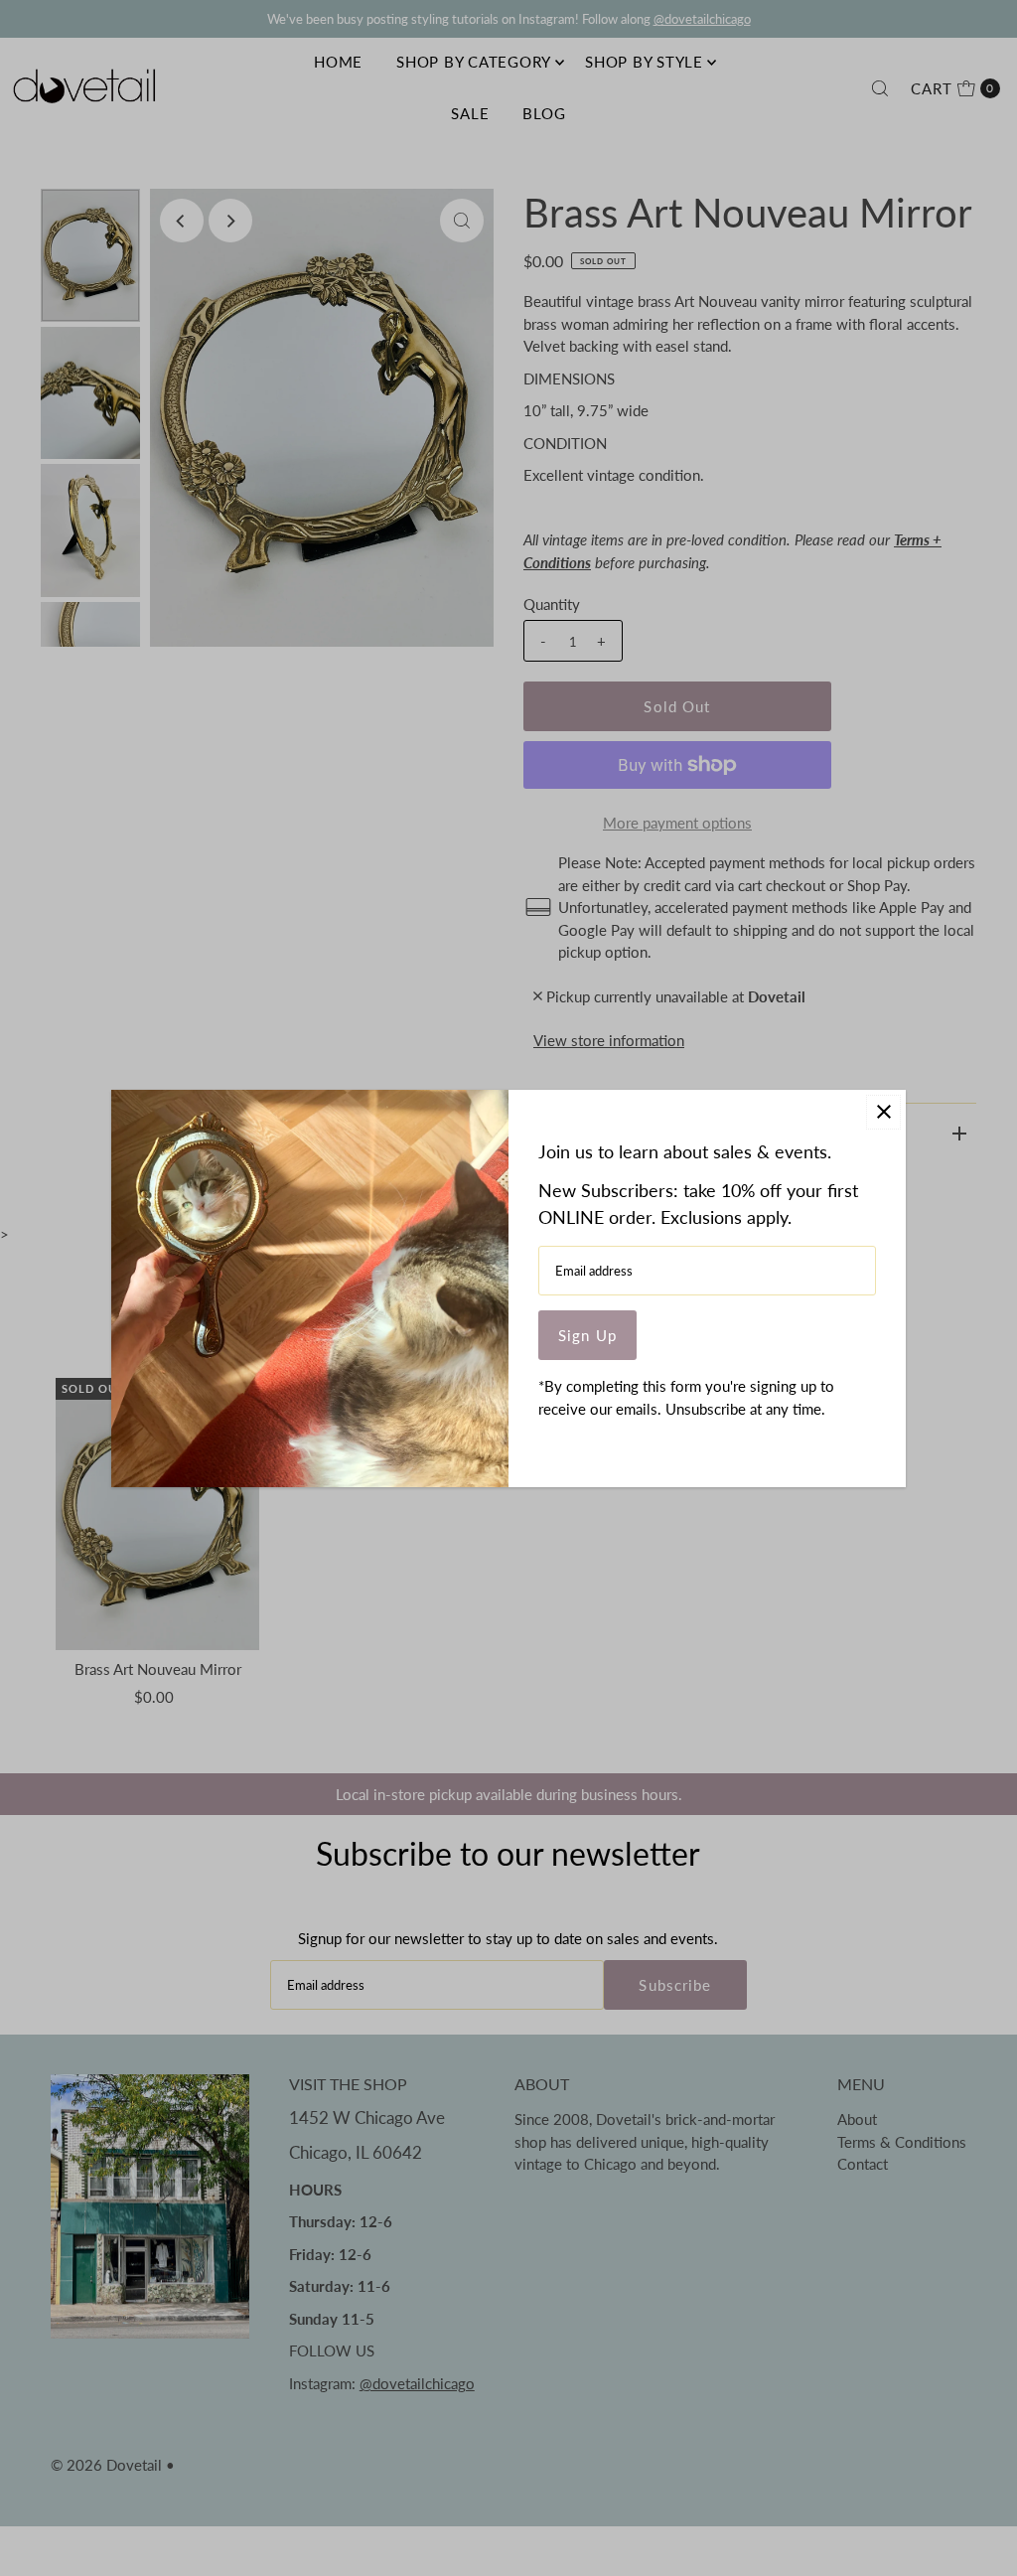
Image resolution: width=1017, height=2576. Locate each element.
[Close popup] (883, 1112)
